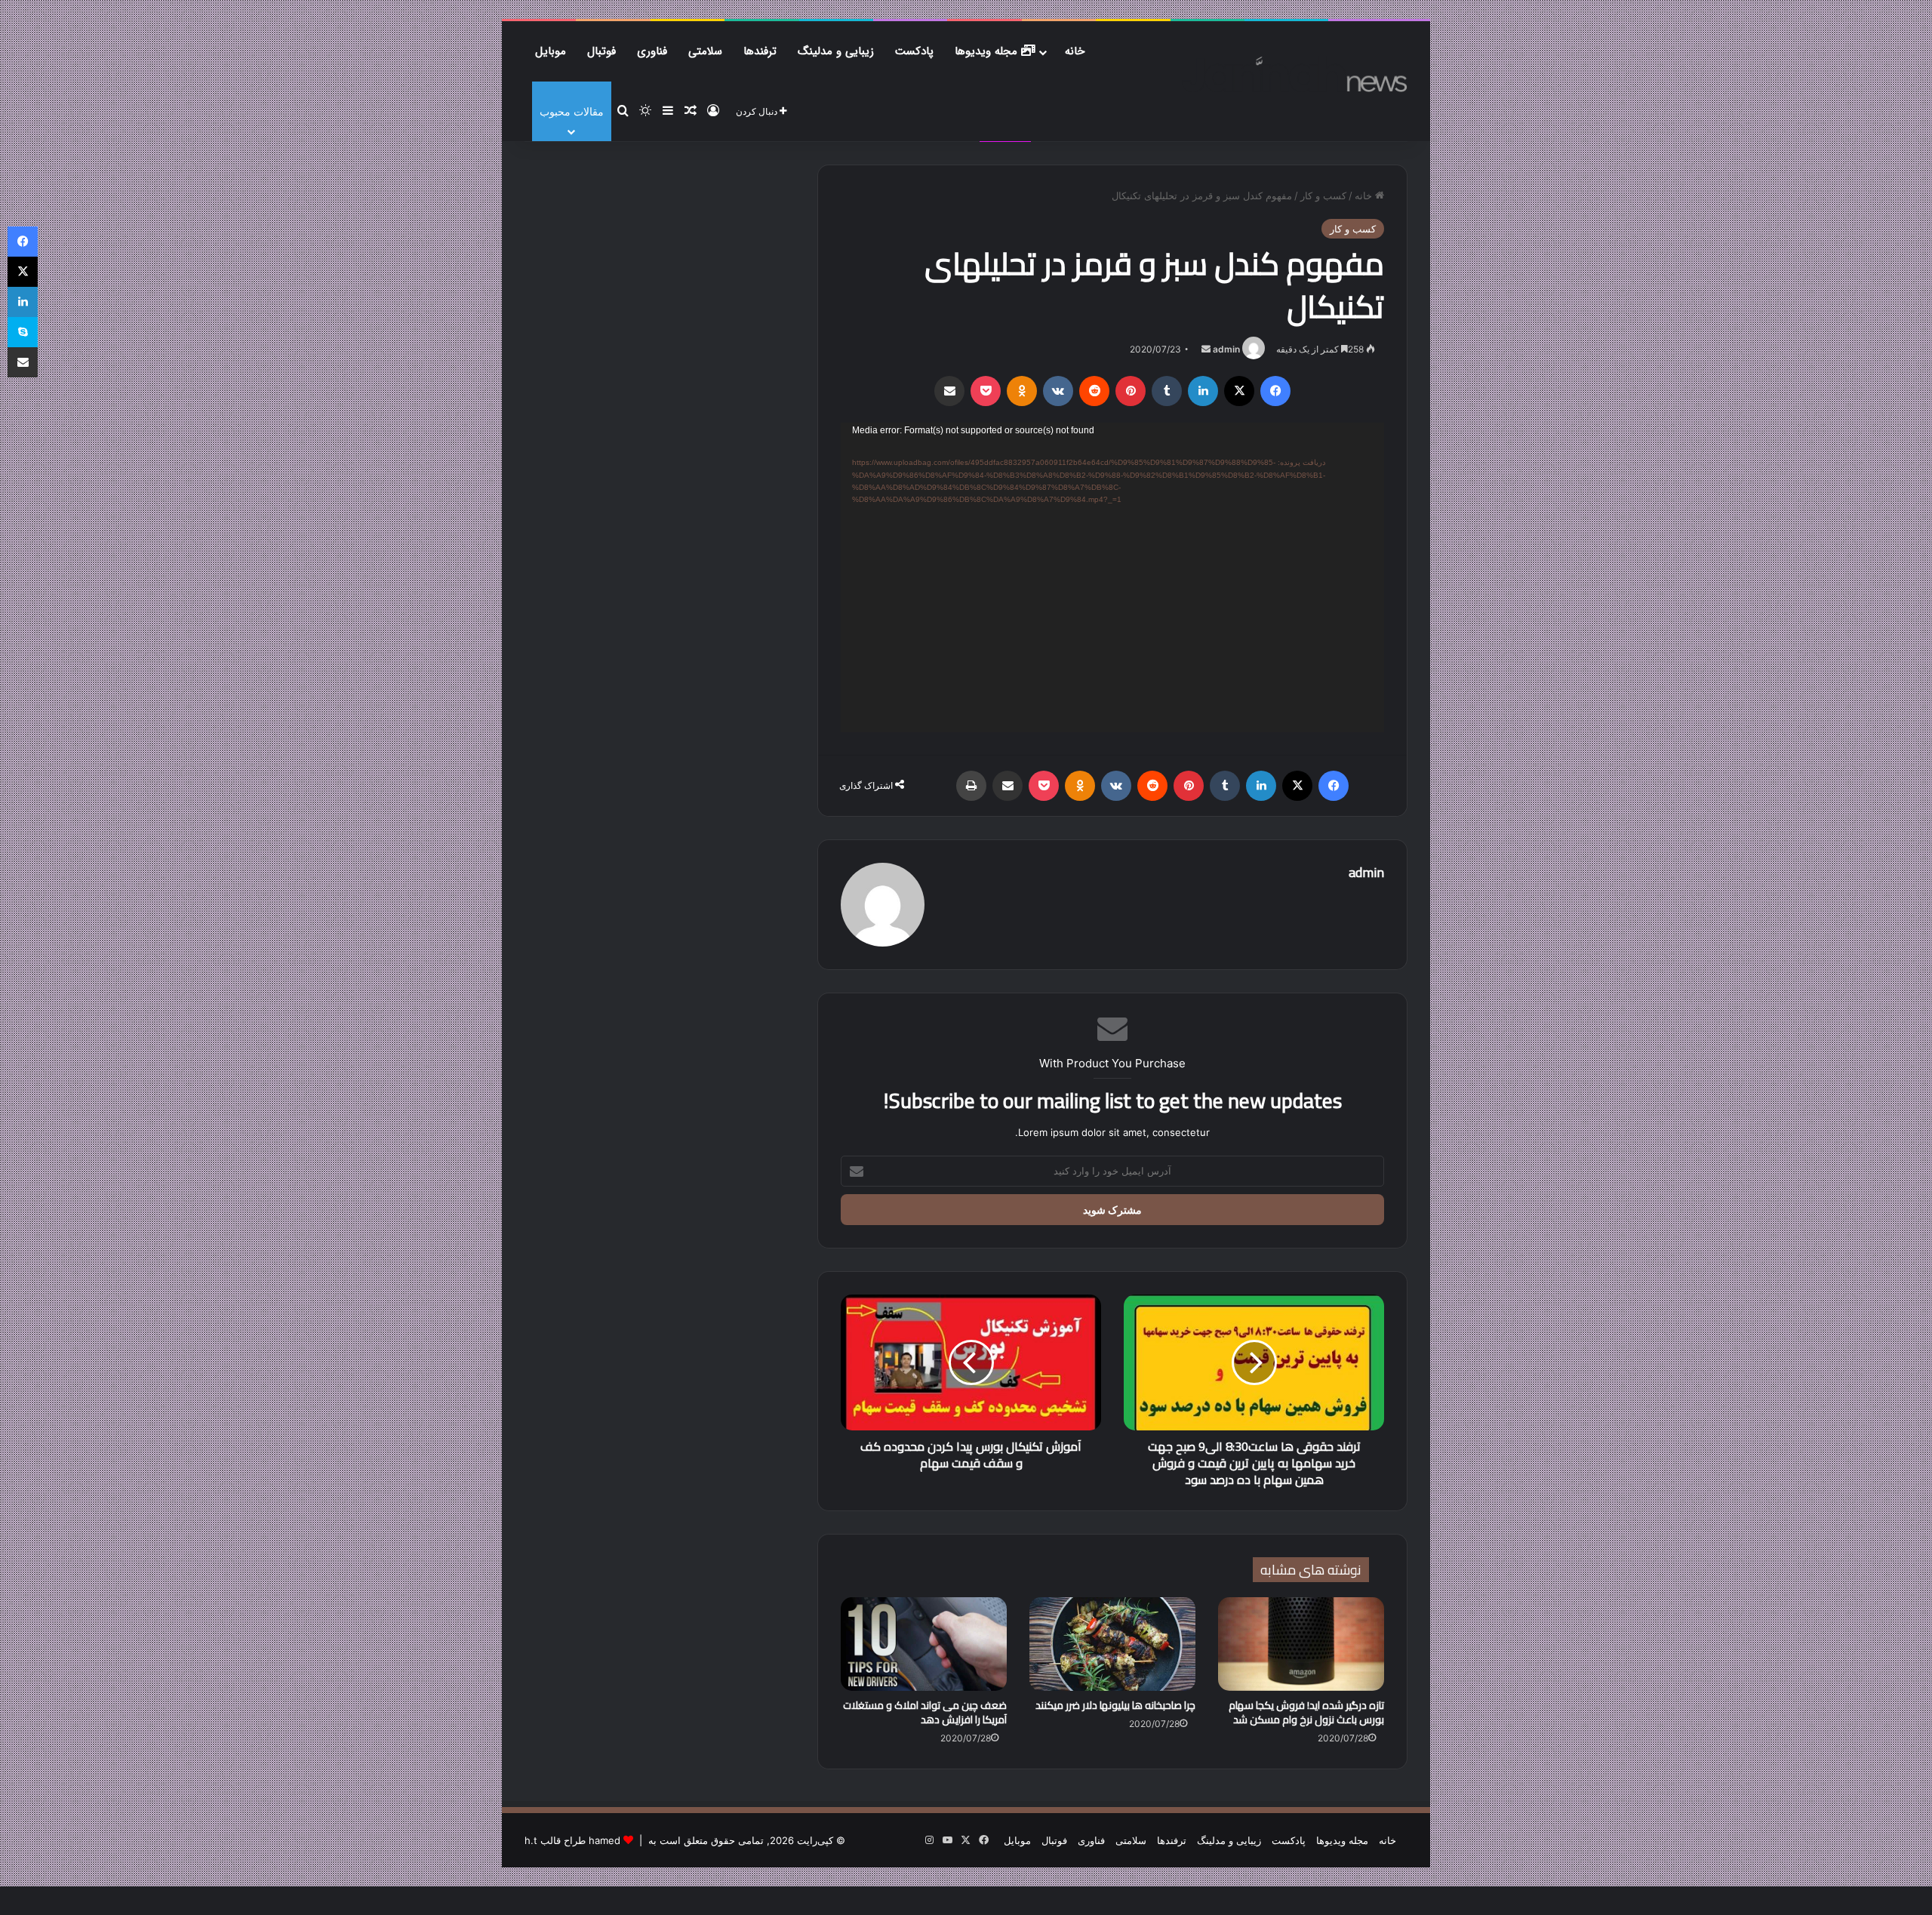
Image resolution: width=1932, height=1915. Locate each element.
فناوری (652, 51)
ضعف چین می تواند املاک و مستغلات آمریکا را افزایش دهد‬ (925, 1712)
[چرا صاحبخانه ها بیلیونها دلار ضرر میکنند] (1112, 1644)
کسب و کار (1323, 196)
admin (1226, 349)
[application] (1112, 577)
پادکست (914, 51)
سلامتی (705, 51)
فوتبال (601, 51)
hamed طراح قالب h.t (572, 1840)
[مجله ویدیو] (1295, 74)
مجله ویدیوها (988, 51)
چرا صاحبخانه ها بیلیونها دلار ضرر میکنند (1115, 1705)
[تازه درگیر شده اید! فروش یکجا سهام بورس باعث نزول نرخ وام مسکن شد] (1301, 1644)
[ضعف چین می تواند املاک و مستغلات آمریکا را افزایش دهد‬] (924, 1644)
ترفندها (760, 51)
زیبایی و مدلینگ (836, 51)
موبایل (551, 51)
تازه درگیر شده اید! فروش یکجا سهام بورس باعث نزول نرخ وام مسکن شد (1306, 1712)
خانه (1075, 51)
